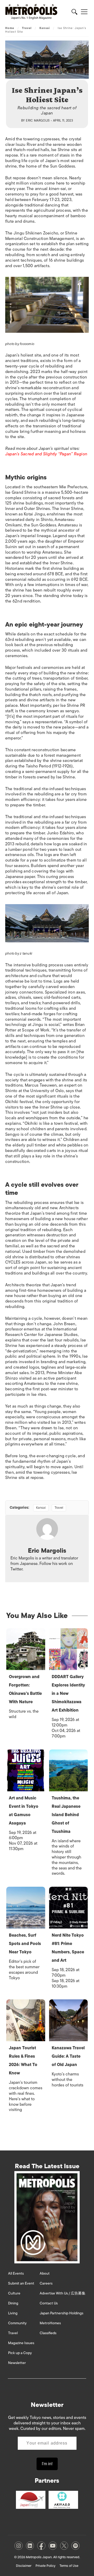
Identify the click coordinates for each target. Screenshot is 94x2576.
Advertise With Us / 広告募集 (63, 2293)
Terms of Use (69, 2566)
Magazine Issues (21, 2343)
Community (17, 2323)
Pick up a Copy (20, 2353)
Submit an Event (21, 2283)
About (45, 2273)
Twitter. (17, 1569)
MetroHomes (50, 2323)
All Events (16, 2273)
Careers (46, 2283)
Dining (13, 2303)
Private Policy (45, 2566)
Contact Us (49, 2303)
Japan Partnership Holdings (61, 2313)
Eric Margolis (38, 121)
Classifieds (48, 2333)
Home (10, 28)
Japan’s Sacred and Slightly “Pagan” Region (46, 454)
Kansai (45, 28)
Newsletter (17, 2363)
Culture (14, 2293)
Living (13, 2313)
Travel (27, 28)
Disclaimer (24, 2566)
